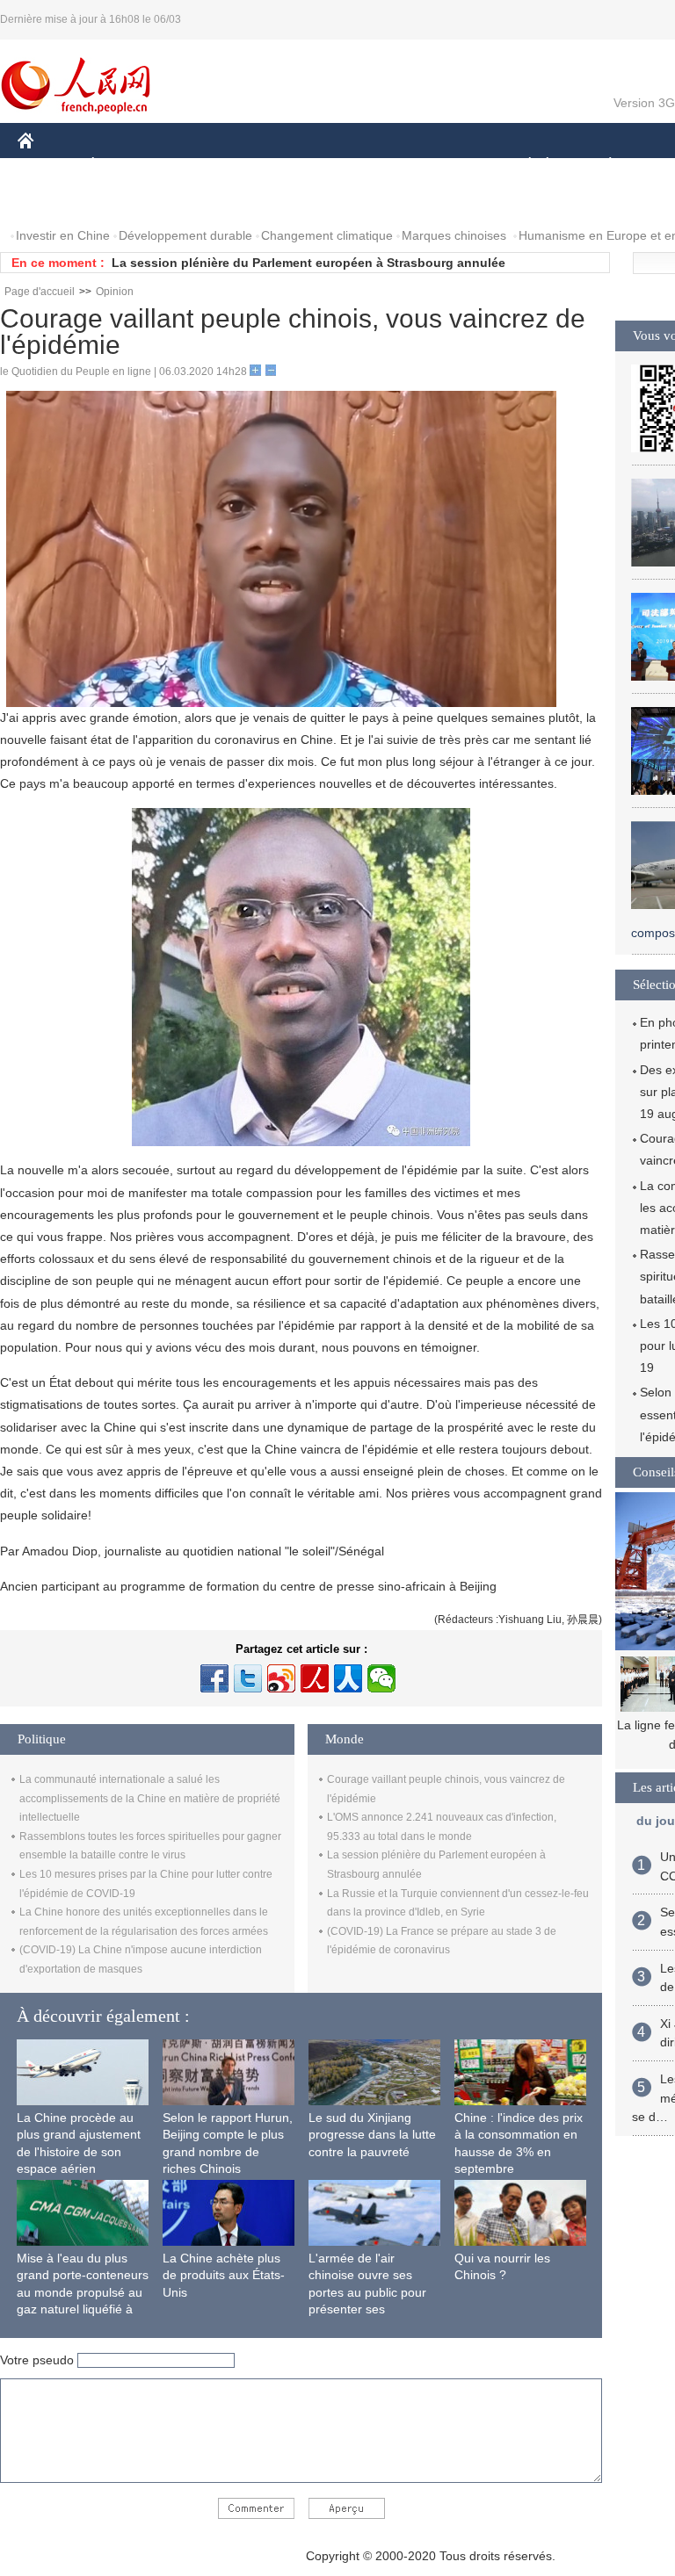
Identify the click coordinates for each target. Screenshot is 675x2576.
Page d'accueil (40, 292)
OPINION (56, 201)
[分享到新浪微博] (281, 1678)
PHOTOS (131, 201)
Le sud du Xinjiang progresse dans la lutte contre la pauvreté (372, 2135)
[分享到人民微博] (315, 1678)
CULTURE (442, 166)
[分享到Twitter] (248, 1678)
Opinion (115, 292)
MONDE (207, 166)
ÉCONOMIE (126, 166)
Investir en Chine (63, 235)
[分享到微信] (381, 1678)
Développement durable (185, 235)
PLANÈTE (601, 166)
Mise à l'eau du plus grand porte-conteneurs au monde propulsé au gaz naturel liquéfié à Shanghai (83, 2292)
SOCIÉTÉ (522, 166)
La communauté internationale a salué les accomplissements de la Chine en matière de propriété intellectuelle (150, 1798)
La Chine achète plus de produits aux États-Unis (224, 2275)
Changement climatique (327, 235)
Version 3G (644, 103)
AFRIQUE (283, 166)
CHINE (48, 166)
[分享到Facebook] (214, 1678)
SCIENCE (361, 166)
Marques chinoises (454, 235)
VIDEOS (203, 201)
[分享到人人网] (348, 1678)
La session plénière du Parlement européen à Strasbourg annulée (308, 263)
